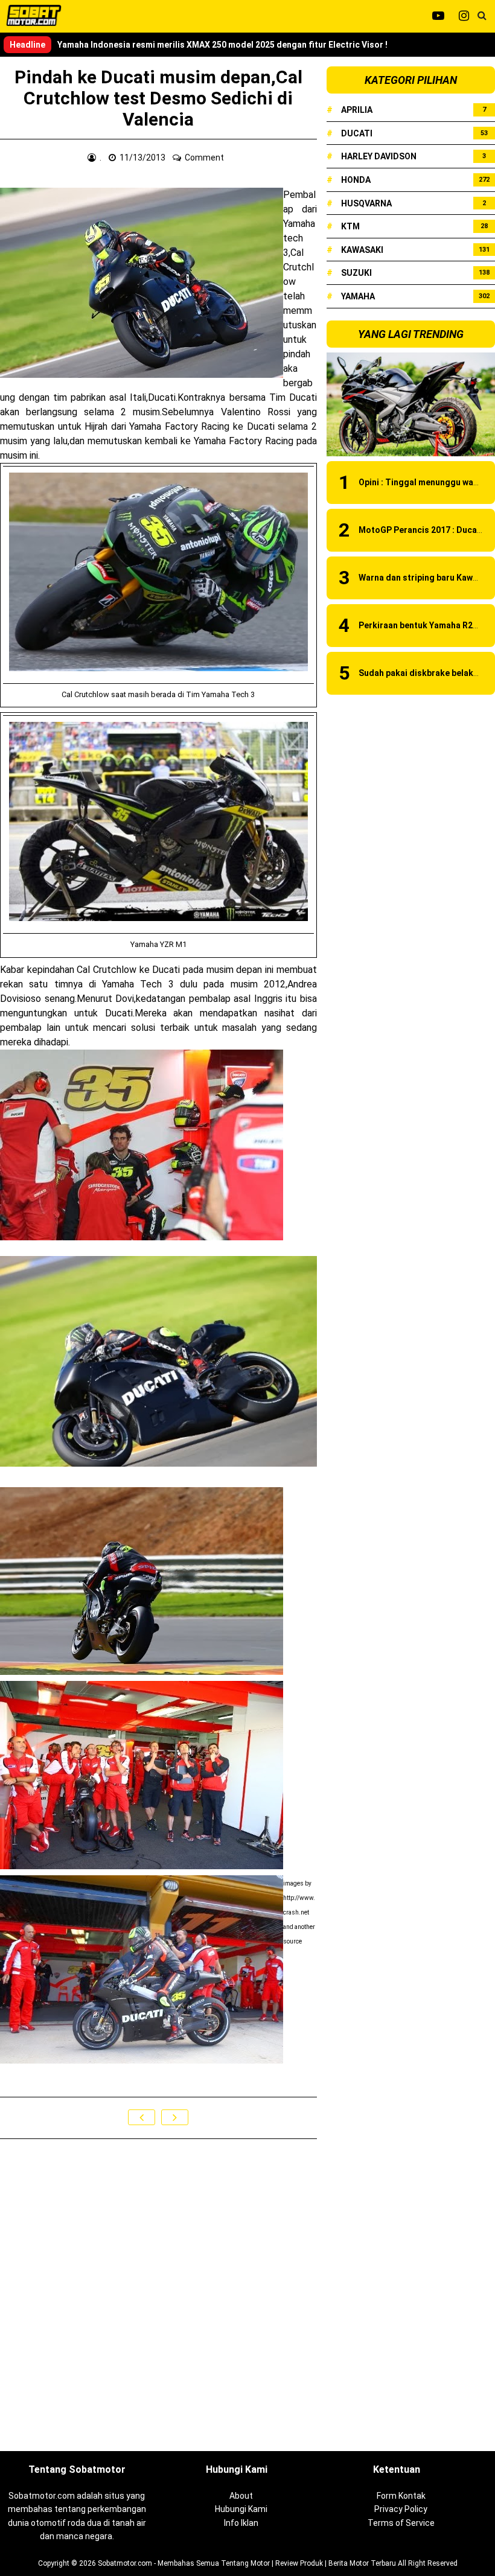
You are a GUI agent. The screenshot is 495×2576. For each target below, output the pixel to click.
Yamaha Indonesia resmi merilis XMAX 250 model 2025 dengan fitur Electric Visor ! (222, 45)
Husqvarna (366, 203)
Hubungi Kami (241, 2509)
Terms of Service (401, 2523)
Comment (205, 158)
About (241, 2496)
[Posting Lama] (175, 2117)
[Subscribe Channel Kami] (438, 16)
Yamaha (358, 296)
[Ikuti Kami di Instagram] (464, 16)
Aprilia (357, 110)
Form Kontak (401, 2496)
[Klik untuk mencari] (482, 16)
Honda (356, 180)
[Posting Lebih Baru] (142, 2117)
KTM (350, 226)
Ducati (357, 133)
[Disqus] (158, 2296)
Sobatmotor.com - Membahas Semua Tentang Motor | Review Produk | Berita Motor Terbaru (247, 2563)
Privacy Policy (401, 2509)
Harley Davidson (379, 156)
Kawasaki (362, 250)
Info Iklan (241, 2523)
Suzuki (356, 273)
